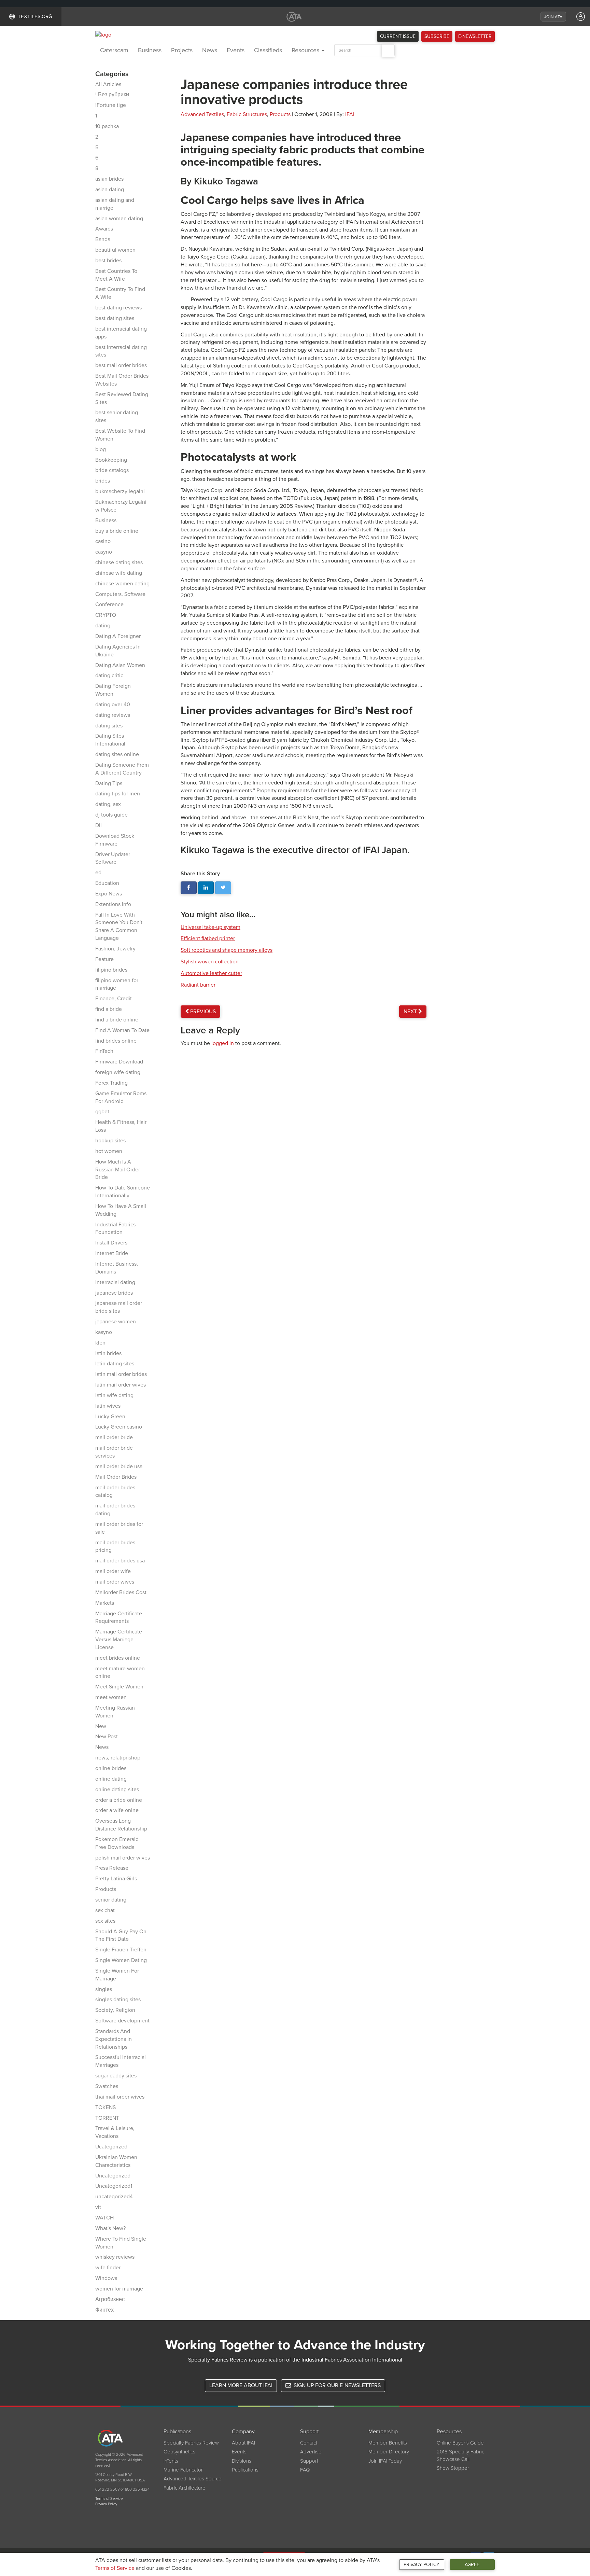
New (101, 1726)
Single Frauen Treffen (121, 1950)
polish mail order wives (123, 1858)
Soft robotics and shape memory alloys (227, 950)
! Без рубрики (112, 95)
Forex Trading (111, 1083)
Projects (182, 50)
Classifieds (268, 50)
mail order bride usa (119, 1466)
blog (101, 449)
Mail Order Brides (116, 1477)
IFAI (350, 114)
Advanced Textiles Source (193, 2479)
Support (309, 2461)
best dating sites (115, 318)
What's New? (110, 2228)
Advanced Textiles (202, 114)
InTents (171, 2461)
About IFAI (243, 2443)
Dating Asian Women (120, 665)
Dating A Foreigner (118, 636)
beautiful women (115, 250)
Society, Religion (115, 2010)
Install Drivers (111, 1243)
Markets (105, 1603)
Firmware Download (119, 1062)
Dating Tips (109, 783)
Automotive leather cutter (211, 973)
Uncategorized (113, 2176)
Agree (472, 2565)
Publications (245, 2470)
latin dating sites (115, 1364)
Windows (106, 2278)
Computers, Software (120, 594)
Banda (103, 239)
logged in (223, 1043)
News (210, 50)
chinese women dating (122, 584)
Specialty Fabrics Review (191, 2443)
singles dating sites (118, 2000)
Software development (122, 2021)
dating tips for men (118, 794)
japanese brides (114, 1293)
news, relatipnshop (118, 1758)
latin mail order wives (121, 1385)
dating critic (109, 676)
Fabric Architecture (185, 2488)
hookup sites (110, 1141)
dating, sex (108, 804)
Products (106, 1889)
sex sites (105, 1921)
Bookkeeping (111, 460)
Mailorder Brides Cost (121, 1592)
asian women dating (119, 219)
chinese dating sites (119, 562)
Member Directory (389, 2452)
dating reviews (113, 715)
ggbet (102, 1112)
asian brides (109, 179)
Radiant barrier (198, 985)
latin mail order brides (121, 1374)
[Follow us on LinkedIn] (206, 888)
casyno (104, 552)
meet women (111, 1697)
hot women (109, 1151)
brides (103, 481)
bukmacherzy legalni (120, 491)
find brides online (116, 1041)
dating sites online (117, 754)
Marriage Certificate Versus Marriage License (119, 1640)
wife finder (108, 2268)
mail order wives (115, 1582)
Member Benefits (388, 2443)
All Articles (108, 84)
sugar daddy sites (116, 2076)
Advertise (311, 2452)
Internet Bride (112, 1253)
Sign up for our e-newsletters (336, 2385)
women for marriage (119, 2289)
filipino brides (111, 970)
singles (104, 1989)
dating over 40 (113, 705)
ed (98, 873)
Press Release (112, 1868)
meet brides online (118, 1658)
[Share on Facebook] (189, 888)
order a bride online (119, 1800)
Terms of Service (115, 2568)
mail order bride (114, 1437)
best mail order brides (121, 365)
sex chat (105, 1910)
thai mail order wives (120, 2097)
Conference (109, 604)
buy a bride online (117, 531)
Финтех (104, 2310)
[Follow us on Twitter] (223, 888)
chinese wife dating (119, 573)
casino (103, 541)
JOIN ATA (553, 17)
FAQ (305, 2470)
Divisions (242, 2461)
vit (98, 2207)
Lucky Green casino (119, 1427)
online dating (111, 1779)
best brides (108, 261)
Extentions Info (113, 904)
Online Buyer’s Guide (460, 2443)
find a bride (109, 1009)
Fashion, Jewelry (115, 949)
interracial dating (115, 1282)
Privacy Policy (422, 2565)
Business (150, 50)
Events (236, 50)
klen (100, 1343)
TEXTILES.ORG (35, 16)
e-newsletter (475, 36)
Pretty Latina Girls (116, 1879)
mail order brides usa (120, 1561)
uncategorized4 (114, 2197)
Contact (309, 2443)
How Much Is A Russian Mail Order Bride (118, 1170)
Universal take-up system (210, 927)
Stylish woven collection (210, 962)
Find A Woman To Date (122, 1030)
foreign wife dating (118, 1072)
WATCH (104, 2218)
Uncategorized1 (114, 2186)
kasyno (104, 1332)
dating (103, 626)
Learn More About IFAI (241, 2385)
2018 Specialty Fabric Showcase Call (460, 2455)
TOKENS (106, 2107)
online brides (111, 1768)
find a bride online (117, 1020)
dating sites (109, 726)
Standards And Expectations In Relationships (114, 2039)
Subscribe (437, 36)
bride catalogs (112, 470)
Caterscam (114, 50)
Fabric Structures (247, 114)
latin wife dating (114, 1395)
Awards (104, 229)
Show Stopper (453, 2468)
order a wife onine (117, 1810)
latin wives (108, 1406)
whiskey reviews (115, 2257)
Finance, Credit (114, 999)
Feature (104, 959)
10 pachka (107, 126)
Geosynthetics (179, 2452)
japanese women (116, 1322)
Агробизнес (110, 2299)
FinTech (104, 1051)
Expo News (109, 894)
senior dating (111, 1900)
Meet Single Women (119, 1687)
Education (107, 883)
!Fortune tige (111, 105)
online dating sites (117, 1790)
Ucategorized (111, 2147)
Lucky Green (110, 1417)
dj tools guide (111, 815)
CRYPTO (106, 615)
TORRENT (107, 2118)
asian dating (110, 190)
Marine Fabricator (183, 2470)
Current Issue (398, 36)
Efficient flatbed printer (208, 938)
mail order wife (113, 1571)
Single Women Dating (121, 1960)
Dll (99, 825)
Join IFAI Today (385, 2461)
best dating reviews (118, 308)
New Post (107, 1737)
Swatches (107, 2086)
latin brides (108, 1353)
